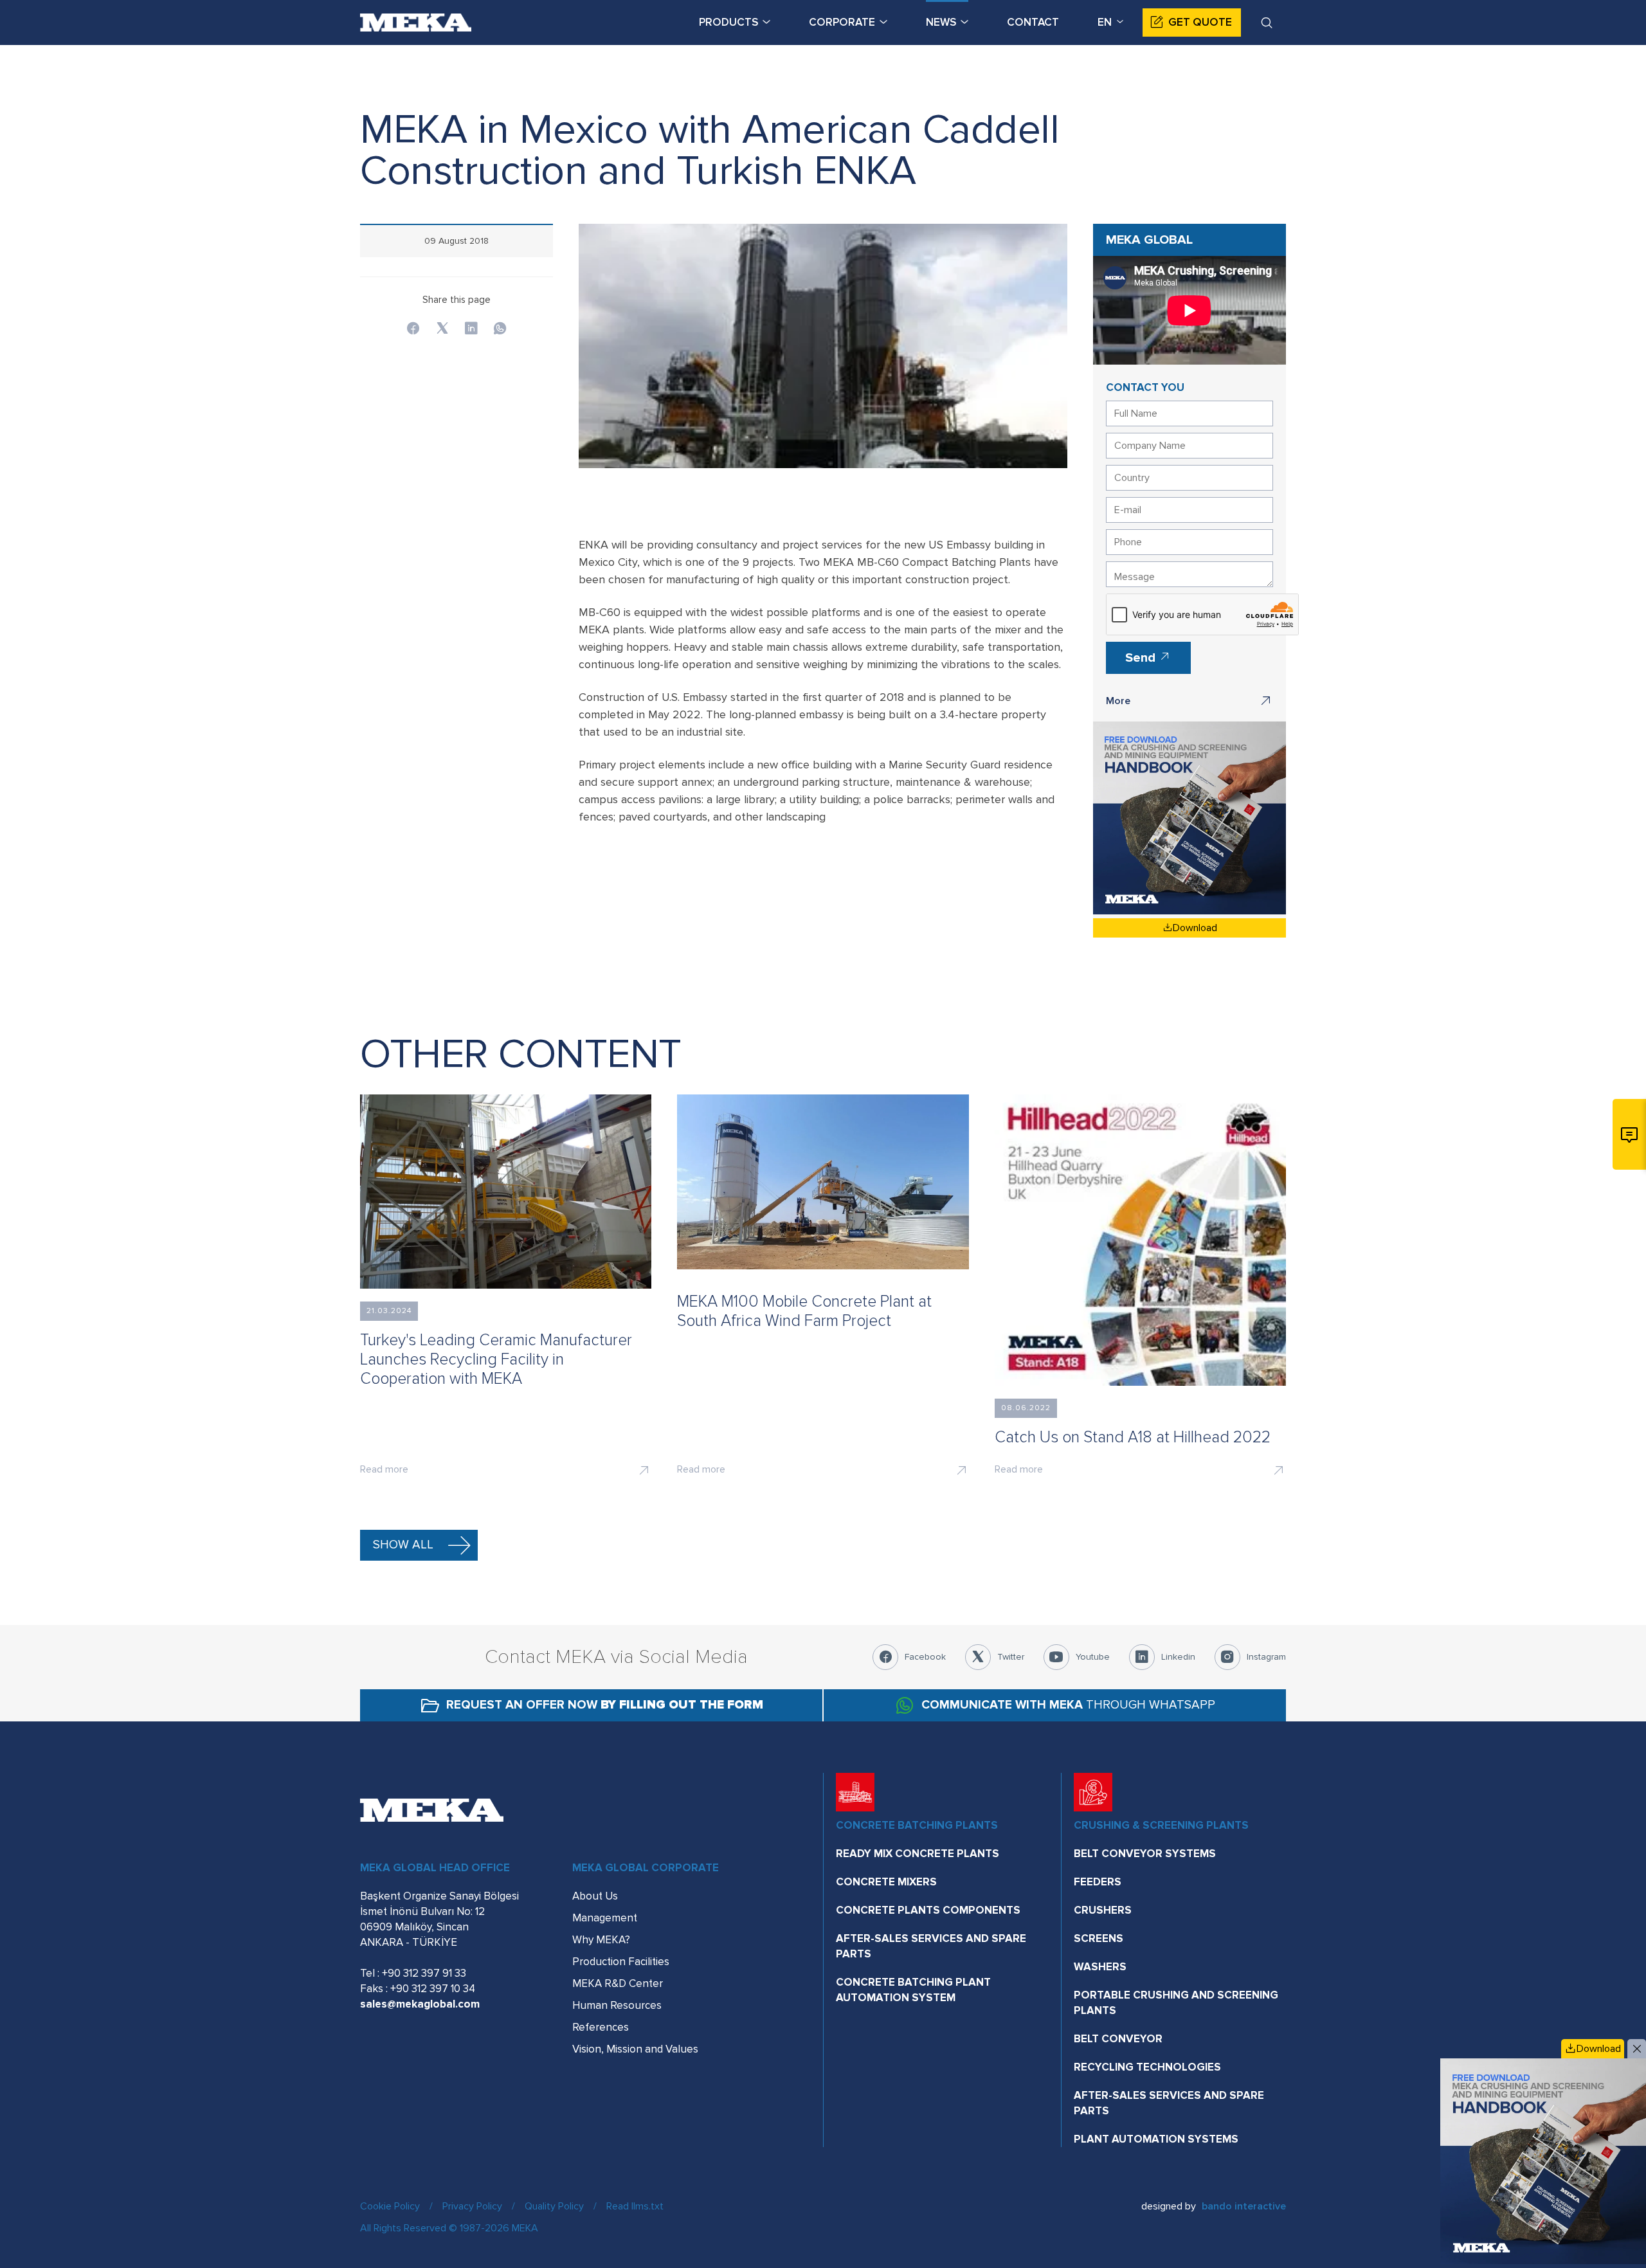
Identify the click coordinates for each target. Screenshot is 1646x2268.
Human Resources (617, 2005)
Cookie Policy (390, 2206)
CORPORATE (842, 22)
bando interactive (1244, 2206)
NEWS (941, 22)
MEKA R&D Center (618, 1983)
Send (1142, 658)
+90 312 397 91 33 (424, 1973)
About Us (595, 1896)
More (1118, 701)
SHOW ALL (403, 1545)
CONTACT (1033, 22)
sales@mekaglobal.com (420, 2004)
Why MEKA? (601, 1940)
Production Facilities (621, 1962)
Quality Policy (554, 2206)
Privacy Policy (472, 2206)
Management (605, 1918)
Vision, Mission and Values (635, 2049)
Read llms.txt (635, 2206)
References (601, 2027)
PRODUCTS (728, 22)
